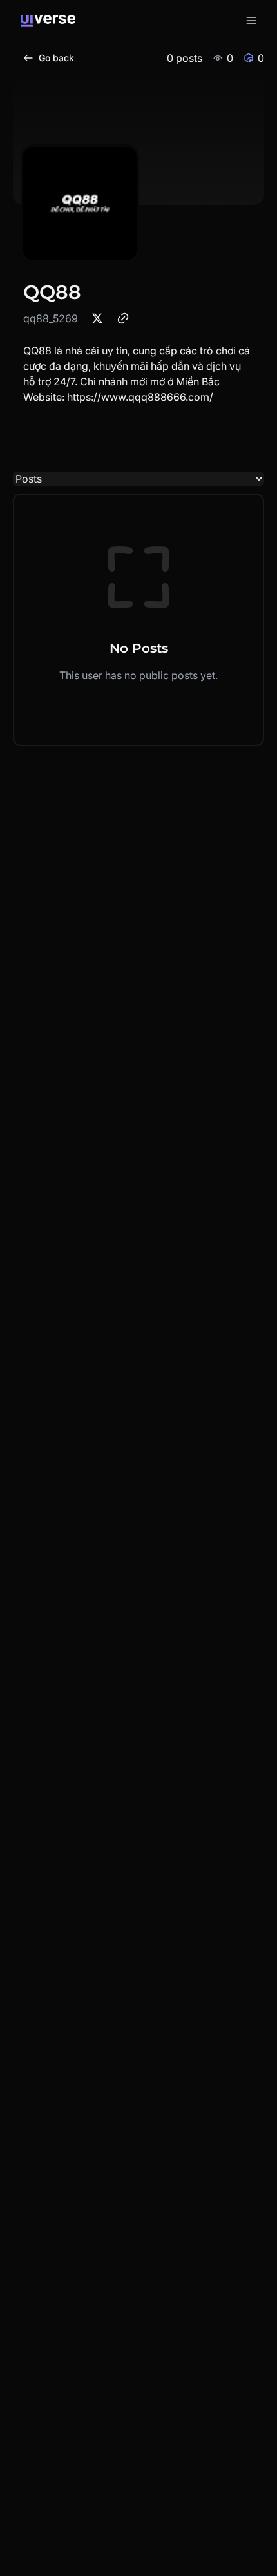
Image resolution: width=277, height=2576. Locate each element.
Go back (56, 58)
